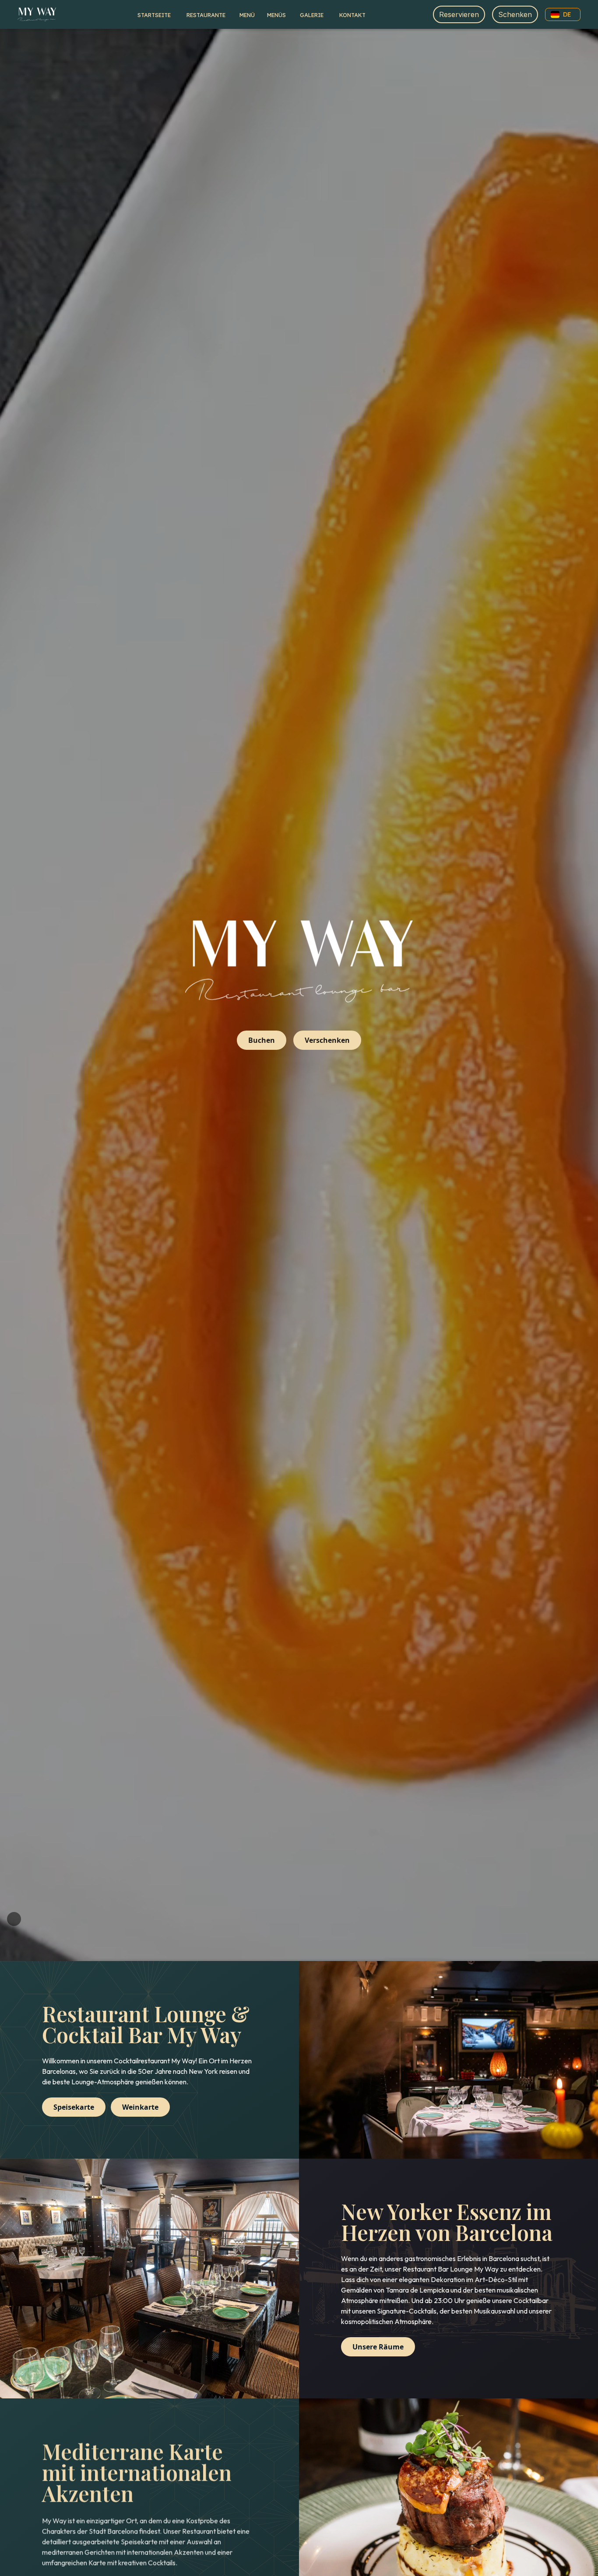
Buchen (262, 1040)
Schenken (515, 14)
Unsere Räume (378, 2347)
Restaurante (206, 15)
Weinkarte (140, 2107)
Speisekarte (74, 2107)
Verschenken (327, 1040)
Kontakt (352, 15)
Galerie (312, 15)
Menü (247, 15)
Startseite (154, 15)
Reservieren (459, 14)
